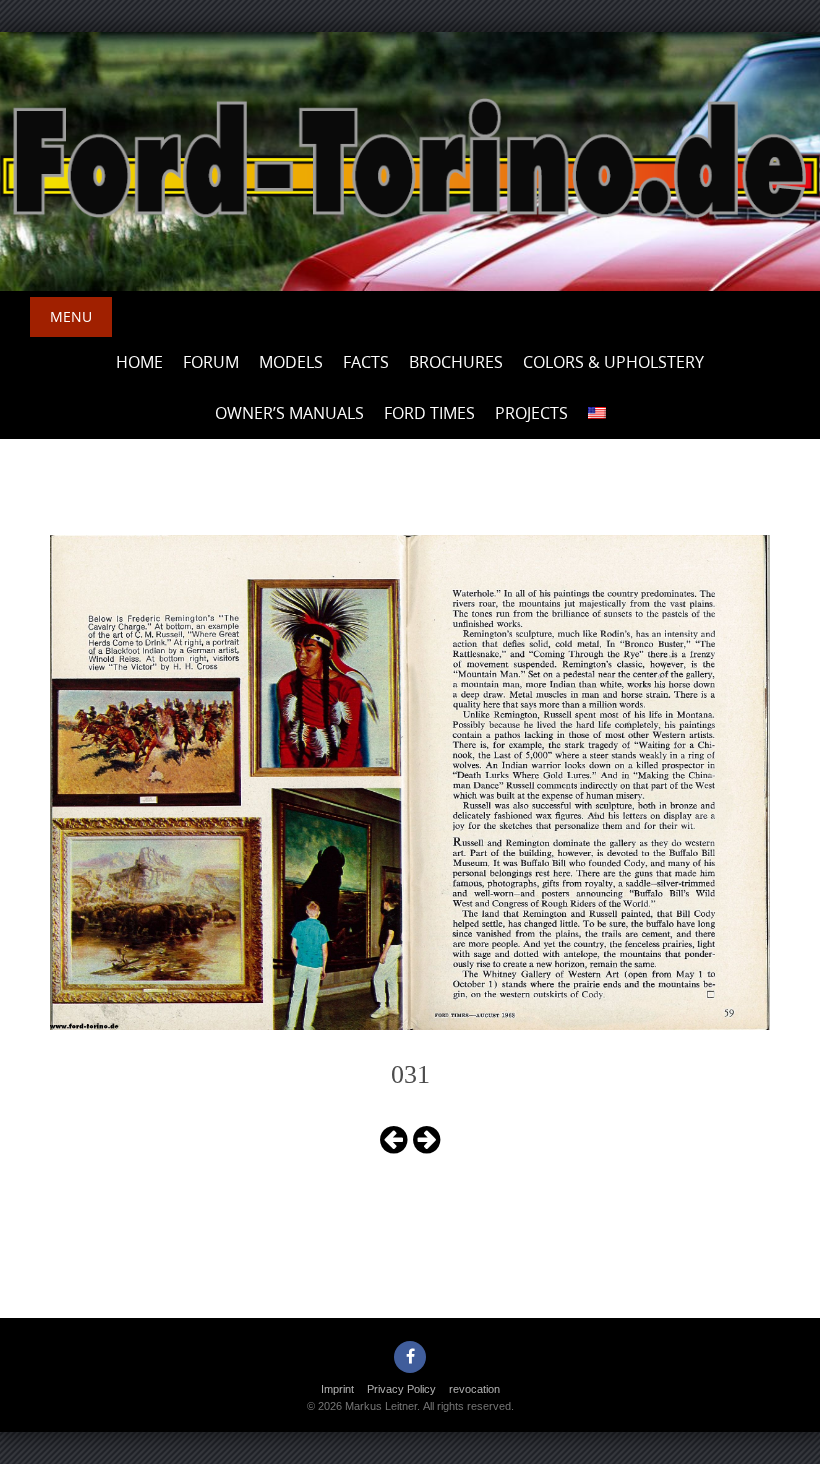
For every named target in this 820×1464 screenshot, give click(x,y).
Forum (211, 362)
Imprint (337, 1389)
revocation (474, 1389)
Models (291, 362)
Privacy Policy (401, 1389)
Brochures (456, 362)
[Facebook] (410, 1357)
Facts (366, 362)
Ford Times (429, 413)
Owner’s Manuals (289, 413)
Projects (531, 413)
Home (139, 362)
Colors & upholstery (613, 362)
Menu (71, 316)
